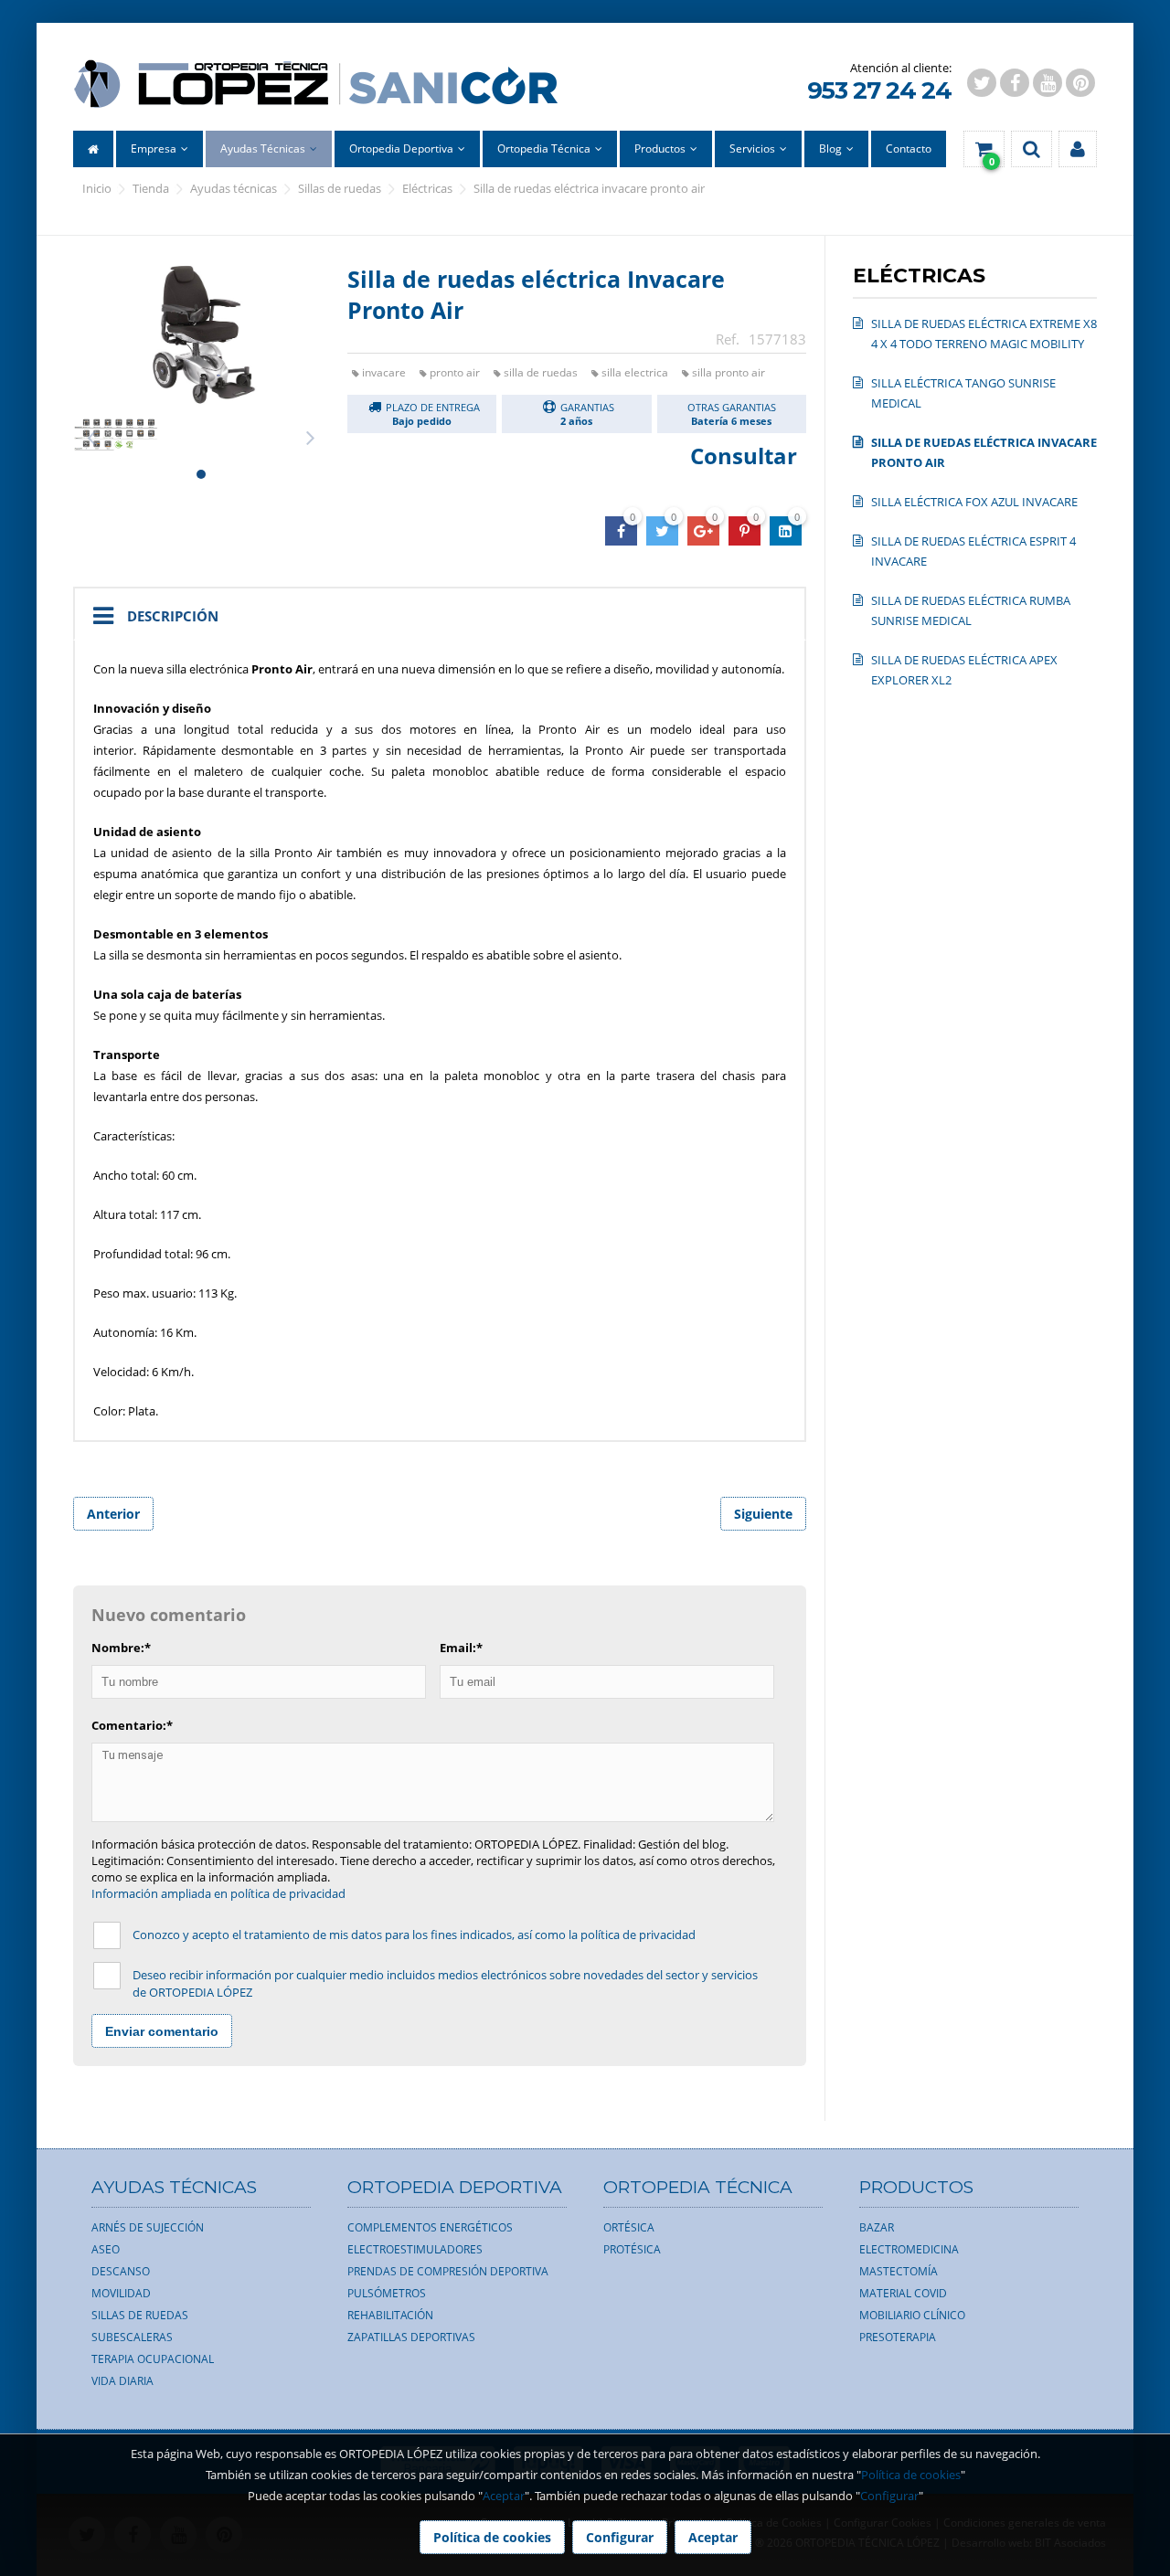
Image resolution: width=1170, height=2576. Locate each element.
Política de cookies (911, 2475)
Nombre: (121, 1648)
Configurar (889, 2496)
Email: (461, 1648)
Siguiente (763, 1514)
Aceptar (504, 2496)
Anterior (113, 1514)
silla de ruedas (541, 372)
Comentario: (132, 1725)
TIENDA (151, 188)
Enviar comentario (162, 2031)
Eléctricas (427, 188)
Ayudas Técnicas (234, 188)
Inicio (97, 188)
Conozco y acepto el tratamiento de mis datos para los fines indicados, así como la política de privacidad (414, 1935)
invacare (384, 372)
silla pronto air (729, 372)
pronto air (455, 372)
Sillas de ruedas (340, 188)
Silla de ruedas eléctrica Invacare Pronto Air (589, 188)
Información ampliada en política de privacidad (218, 1893)
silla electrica (635, 372)
